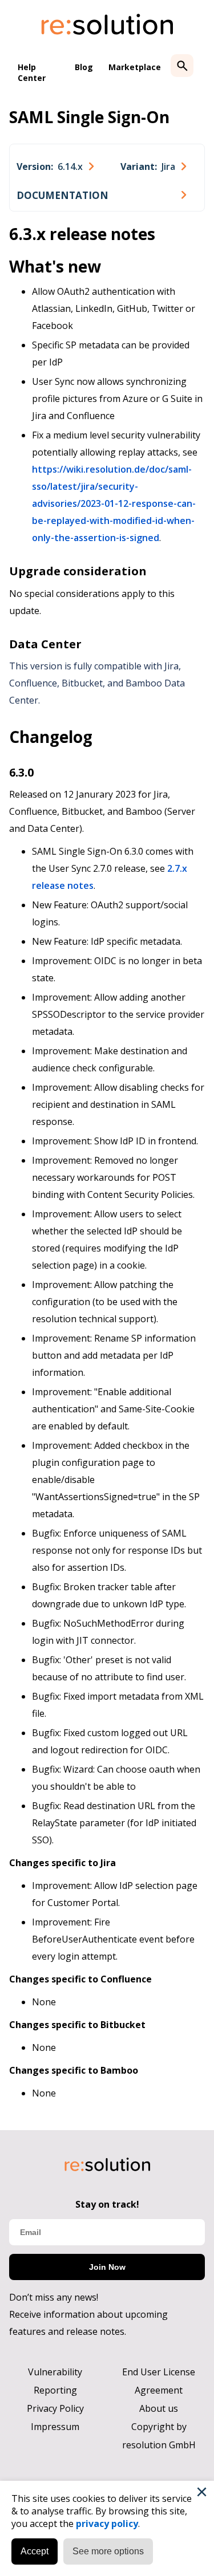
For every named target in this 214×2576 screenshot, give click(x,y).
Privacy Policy (55, 2408)
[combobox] (55, 166)
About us (159, 2408)
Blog (84, 67)
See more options (108, 2551)
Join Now (107, 2267)
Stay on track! (107, 2204)
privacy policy (107, 2524)
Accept (35, 2551)
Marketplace (135, 67)
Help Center (32, 72)
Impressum (55, 2427)
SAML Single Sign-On (89, 117)
